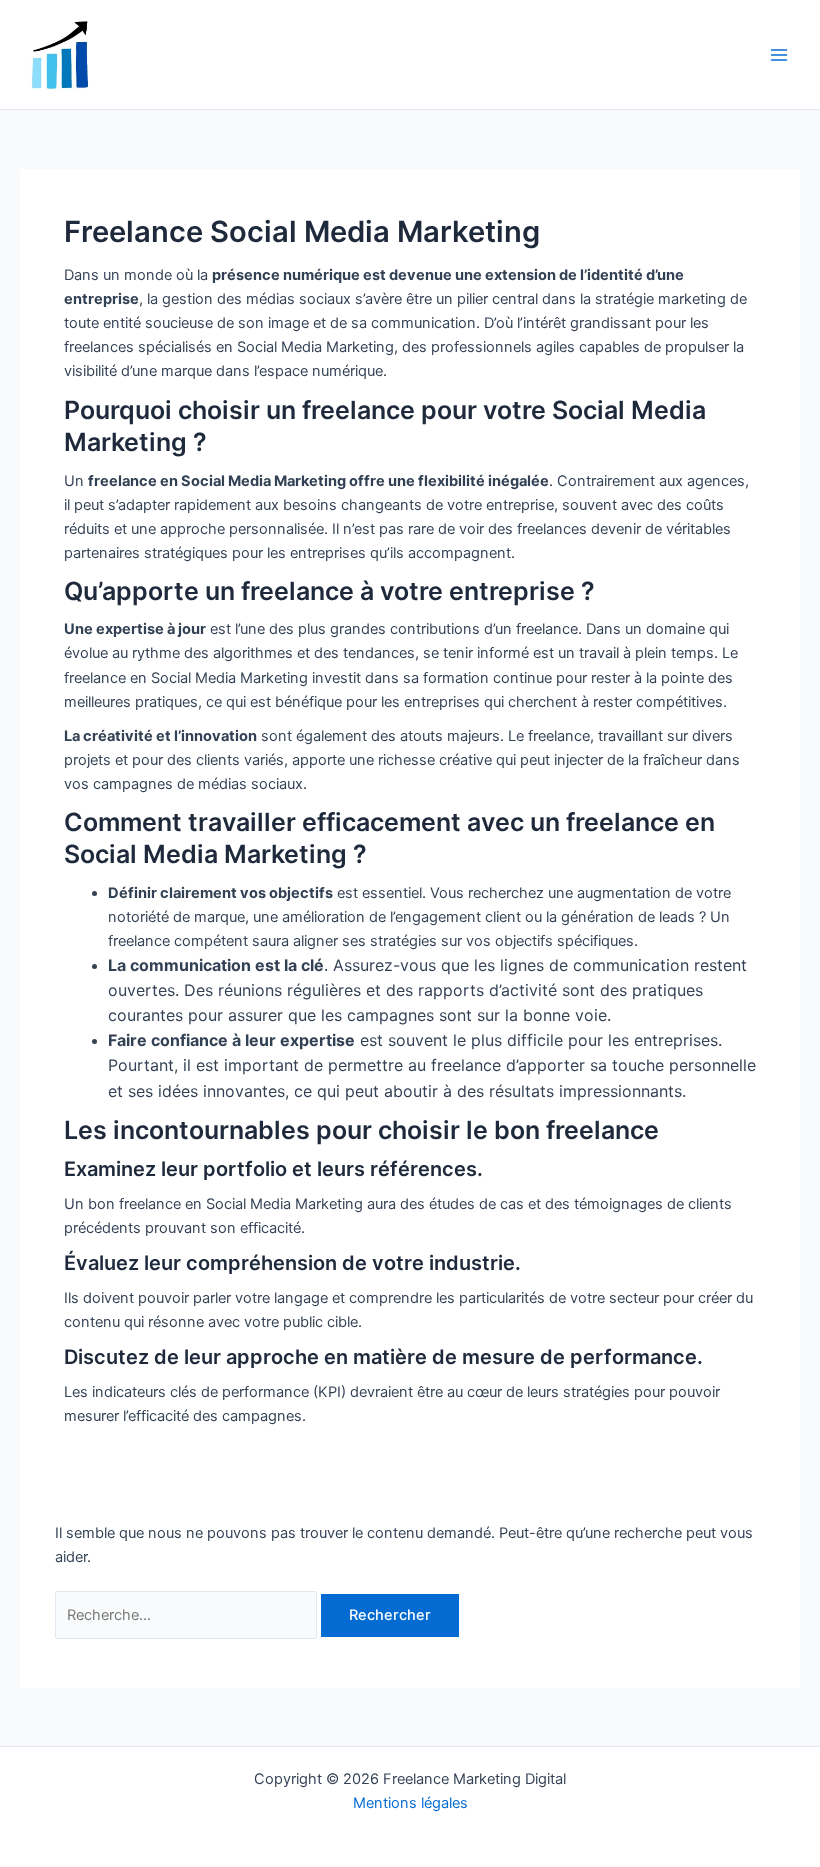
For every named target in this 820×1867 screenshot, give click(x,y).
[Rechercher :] (188, 1615)
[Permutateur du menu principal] (779, 55)
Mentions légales (410, 1803)
